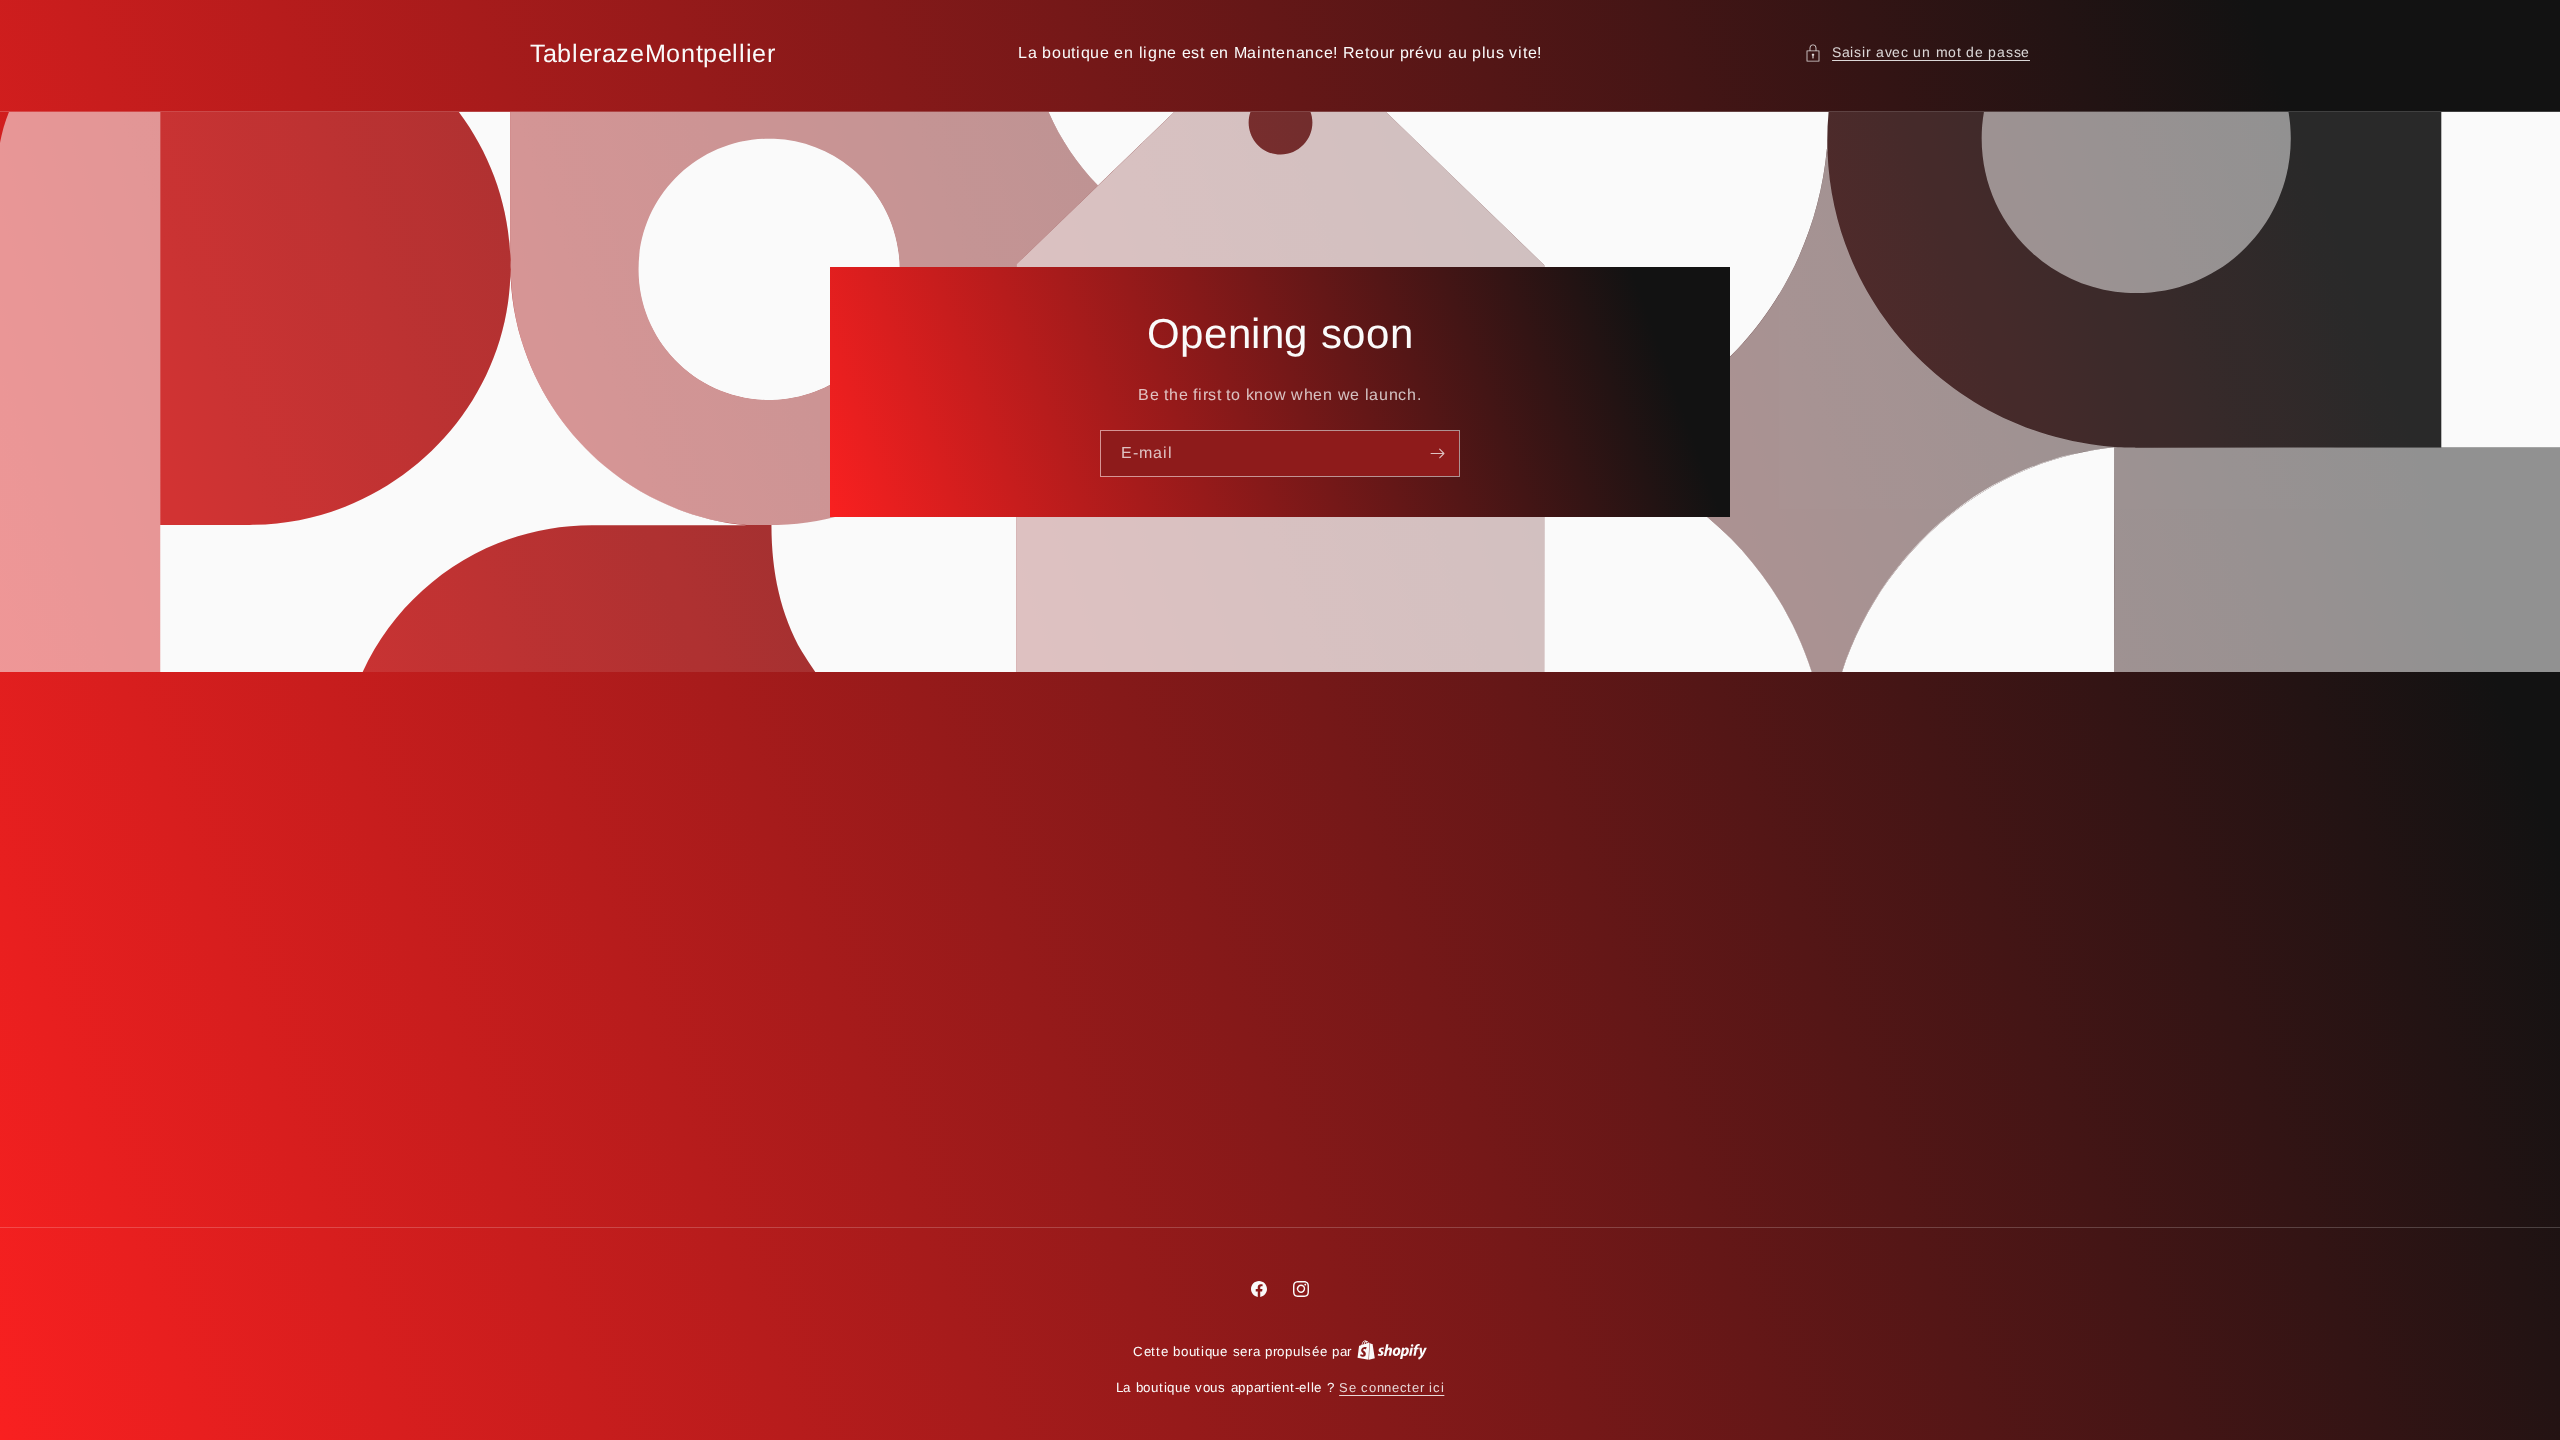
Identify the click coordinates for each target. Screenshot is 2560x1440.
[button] (1917, 52)
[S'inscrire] (1437, 453)
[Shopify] (1392, 1351)
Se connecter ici (1391, 1387)
